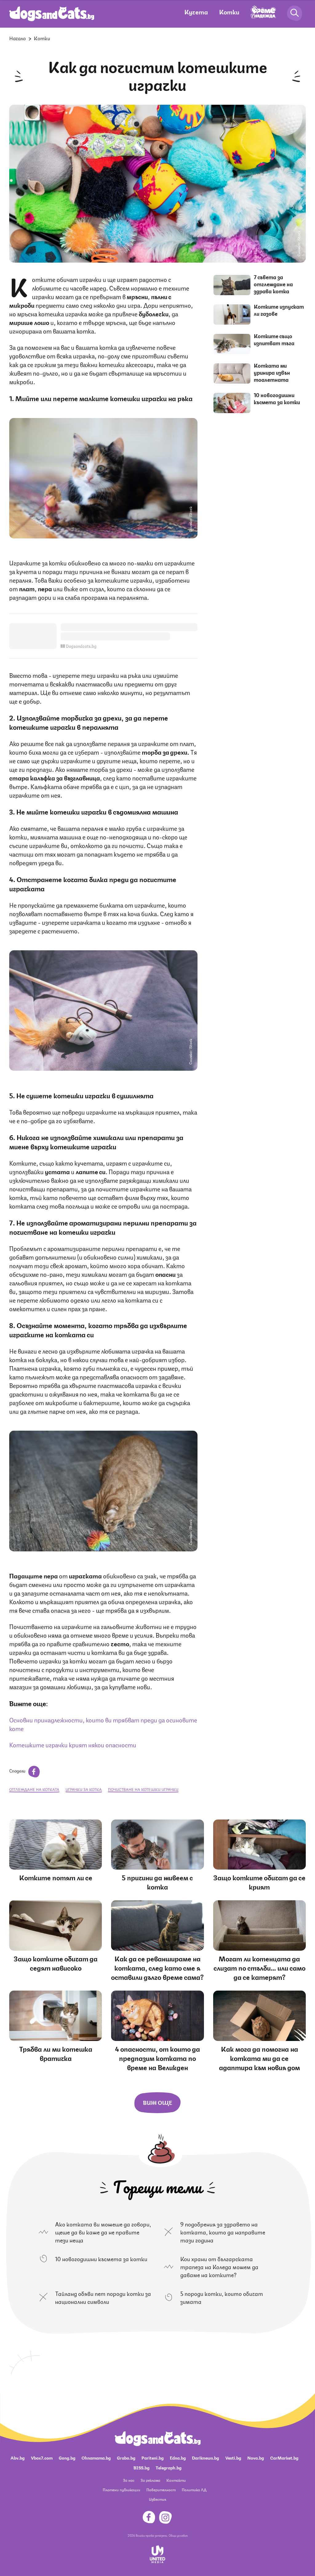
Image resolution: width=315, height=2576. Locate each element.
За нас (129, 2480)
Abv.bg (18, 2457)
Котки (229, 12)
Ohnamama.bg (96, 2457)
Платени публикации (122, 2490)
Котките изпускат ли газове (279, 310)
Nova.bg (256, 2457)
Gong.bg (67, 2457)
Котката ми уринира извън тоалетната (272, 372)
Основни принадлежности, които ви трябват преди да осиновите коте (103, 1724)
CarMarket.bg (284, 2457)
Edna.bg (178, 2457)
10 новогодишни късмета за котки (277, 398)
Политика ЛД (194, 2490)
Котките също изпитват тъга (274, 339)
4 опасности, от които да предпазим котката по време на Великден (157, 2058)
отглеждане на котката (34, 1789)
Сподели (18, 1770)
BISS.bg (142, 2467)
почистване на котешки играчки (143, 1789)
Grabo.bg (126, 2457)
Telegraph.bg (169, 2467)
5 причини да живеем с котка (157, 1882)
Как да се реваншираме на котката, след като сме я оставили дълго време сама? (157, 1967)
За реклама (150, 2480)
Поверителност (161, 2490)
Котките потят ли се (56, 1877)
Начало (18, 38)
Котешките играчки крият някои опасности (73, 1744)
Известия (157, 2499)
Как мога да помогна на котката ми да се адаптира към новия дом (259, 2058)
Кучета (196, 12)
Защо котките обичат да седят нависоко (56, 1963)
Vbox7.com (42, 2457)
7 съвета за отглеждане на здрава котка (273, 284)
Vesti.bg (233, 2457)
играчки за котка (84, 1789)
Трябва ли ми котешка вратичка (56, 2053)
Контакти (176, 2480)
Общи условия (178, 2535)
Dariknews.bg (205, 2457)
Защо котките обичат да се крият (259, 1882)
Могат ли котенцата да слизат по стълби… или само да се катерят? (259, 1967)
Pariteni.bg (153, 2457)
